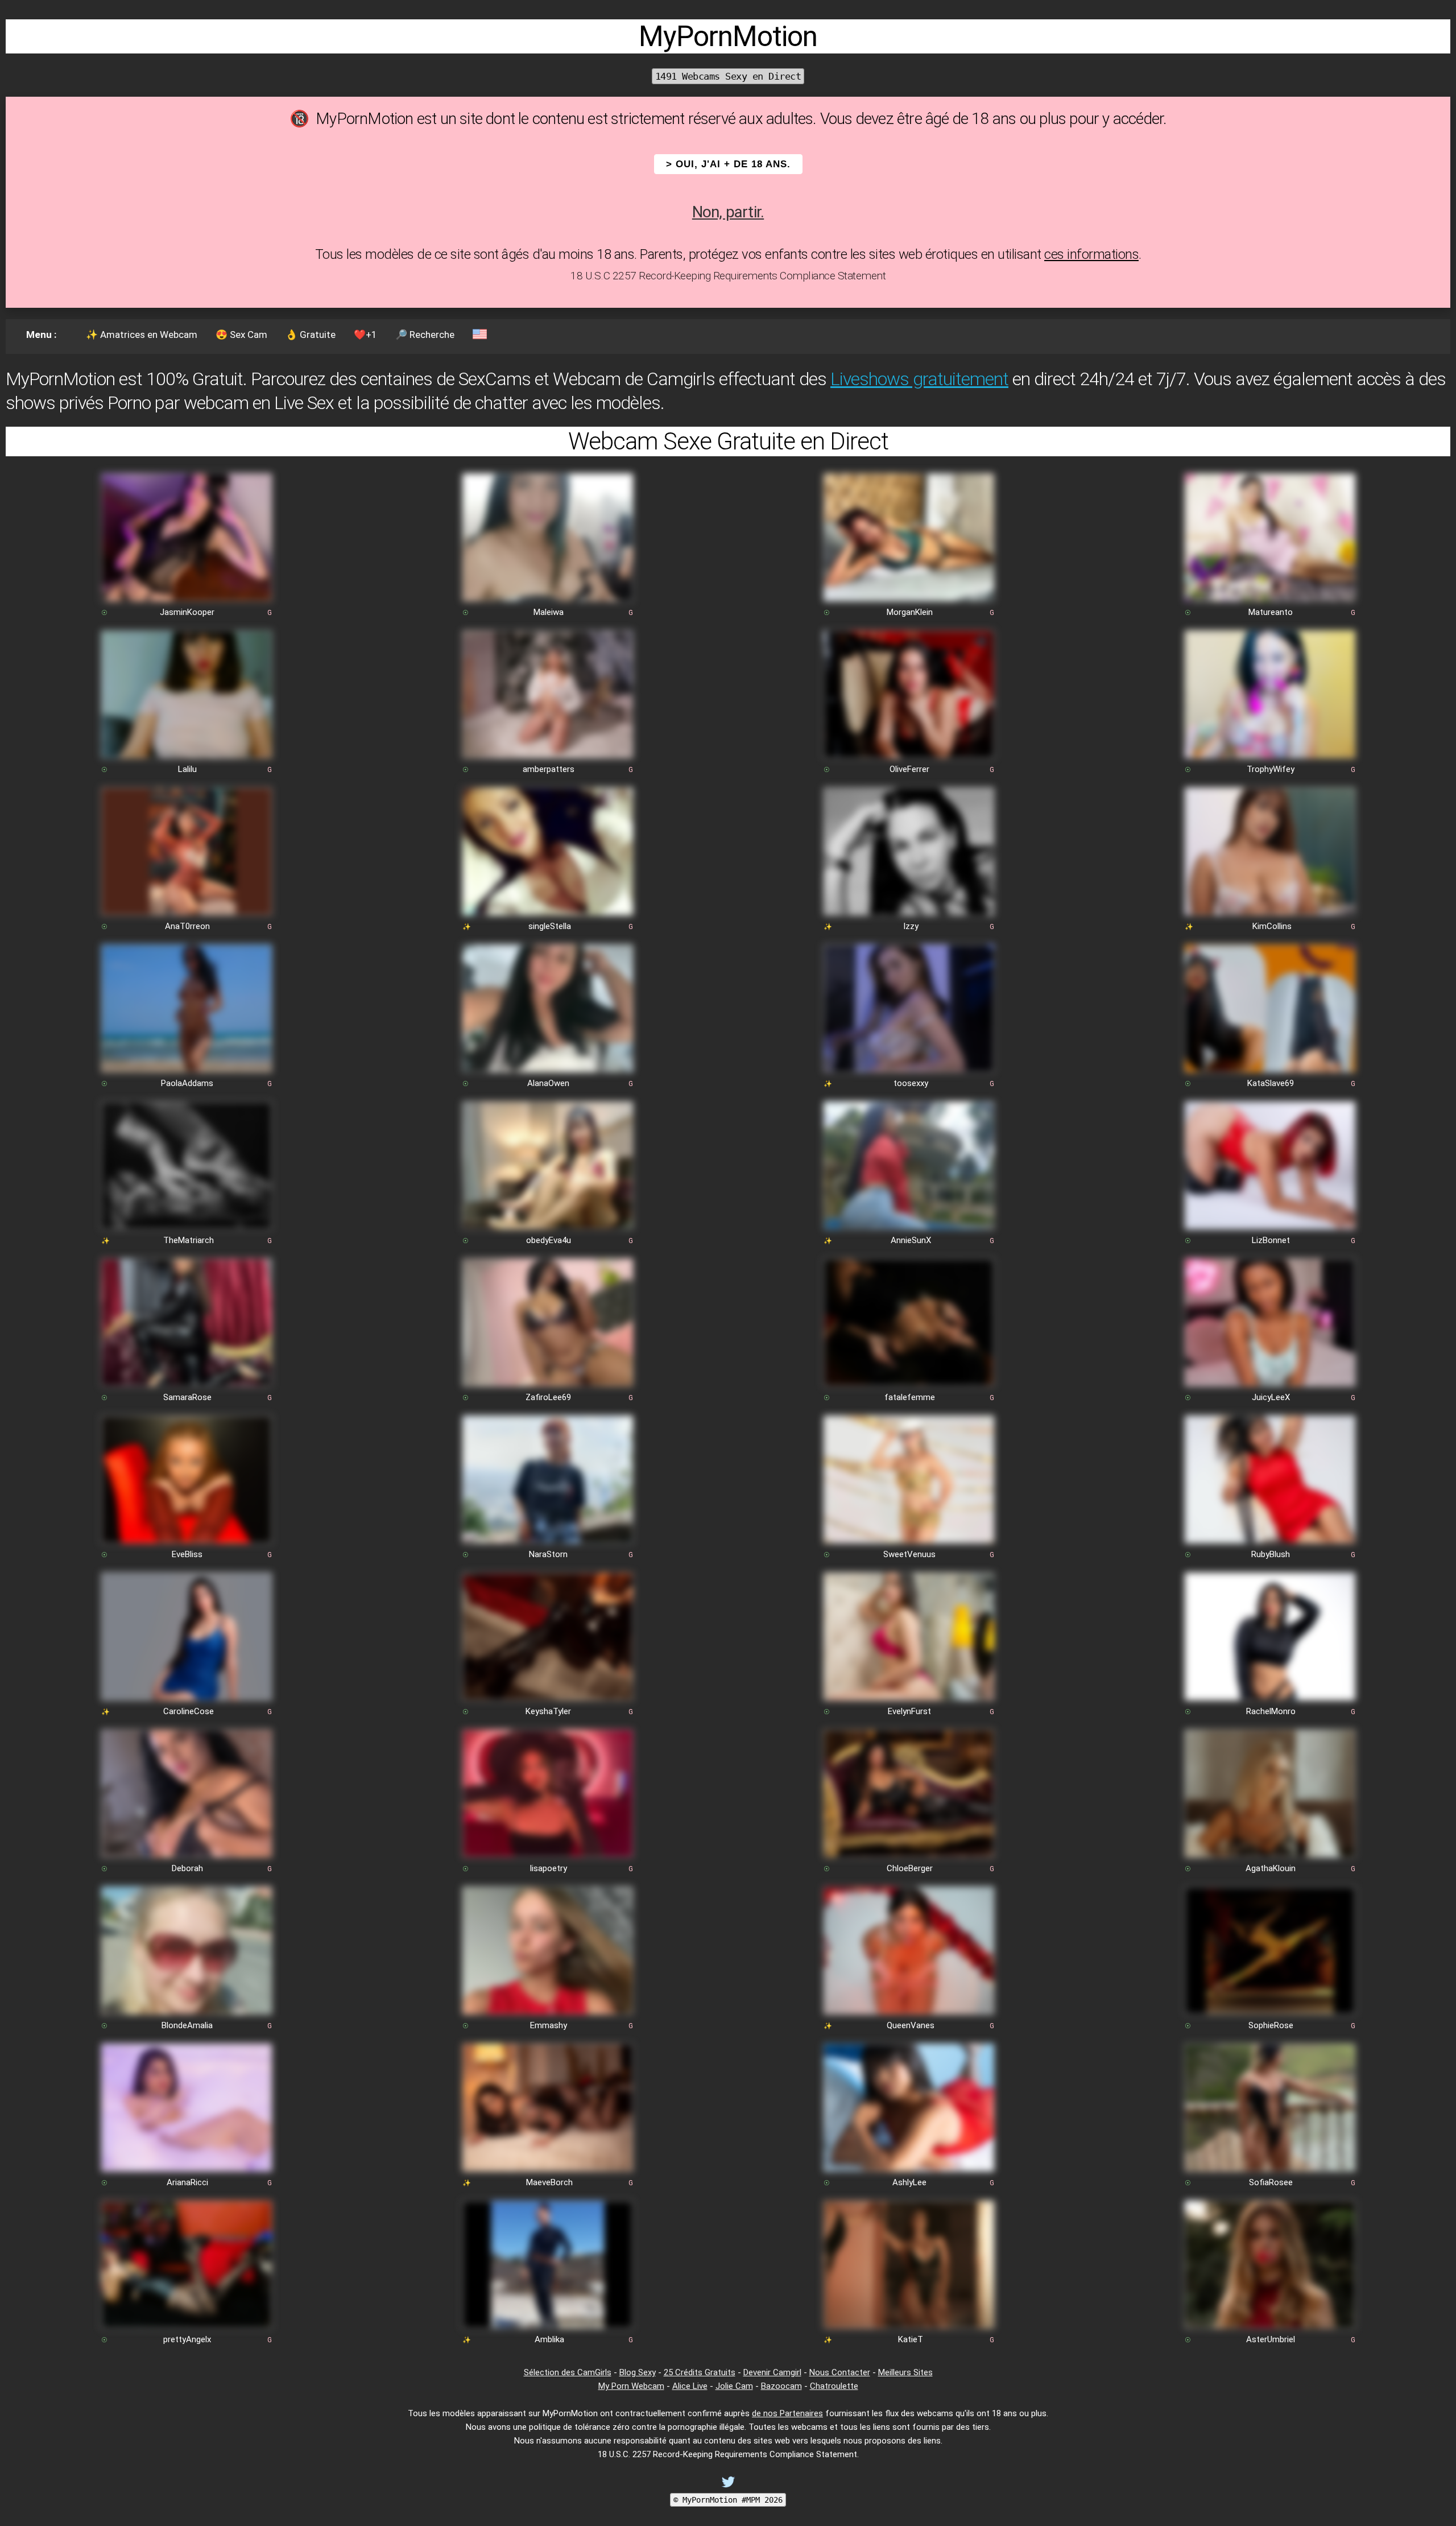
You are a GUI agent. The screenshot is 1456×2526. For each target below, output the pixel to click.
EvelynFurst (909, 1711)
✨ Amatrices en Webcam (142, 335)
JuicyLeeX (1271, 1397)
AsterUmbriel (1271, 2339)
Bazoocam (781, 2386)
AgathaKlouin (1271, 1868)
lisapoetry (549, 1868)
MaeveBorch (549, 2182)
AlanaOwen (548, 1083)
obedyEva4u (549, 1240)
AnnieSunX (911, 1240)
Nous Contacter (840, 2372)
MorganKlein (910, 612)
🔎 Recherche (425, 335)
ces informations (1091, 254)
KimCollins (1272, 926)
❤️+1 (365, 335)
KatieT (911, 2339)
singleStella (550, 926)
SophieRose (1271, 2025)
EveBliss (187, 1554)
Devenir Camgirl (772, 2372)
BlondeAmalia (187, 2025)
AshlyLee (909, 2182)
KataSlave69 (1271, 1083)
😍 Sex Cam (241, 335)
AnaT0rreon (187, 926)
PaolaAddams (187, 1083)
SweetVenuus (909, 1554)
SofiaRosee (1271, 2182)
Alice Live (690, 2386)
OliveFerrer (909, 769)
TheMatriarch (189, 1240)
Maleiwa (549, 612)
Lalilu (187, 769)
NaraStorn (548, 1554)
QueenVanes (911, 2025)
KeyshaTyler (548, 1711)
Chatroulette (834, 2386)
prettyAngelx (187, 2339)
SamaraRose (187, 1397)
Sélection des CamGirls (568, 2372)
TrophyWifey (1271, 769)
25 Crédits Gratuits (700, 2372)
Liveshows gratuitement (919, 379)
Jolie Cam (734, 2386)
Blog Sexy (638, 2372)
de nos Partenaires (787, 2413)
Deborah (187, 1868)
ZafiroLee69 (548, 1397)
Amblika (549, 2339)
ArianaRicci (187, 2182)
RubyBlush (1271, 1554)
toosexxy (911, 1083)
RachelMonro (1271, 1711)
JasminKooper (187, 612)
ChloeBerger (910, 1868)
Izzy (911, 926)
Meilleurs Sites (905, 2372)
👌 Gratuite (311, 335)
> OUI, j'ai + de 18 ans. (728, 164)
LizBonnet (1271, 1240)
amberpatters (549, 769)
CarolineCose (189, 1711)
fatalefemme (910, 1397)
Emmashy (549, 2025)
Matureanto (1271, 612)
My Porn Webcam (631, 2386)
